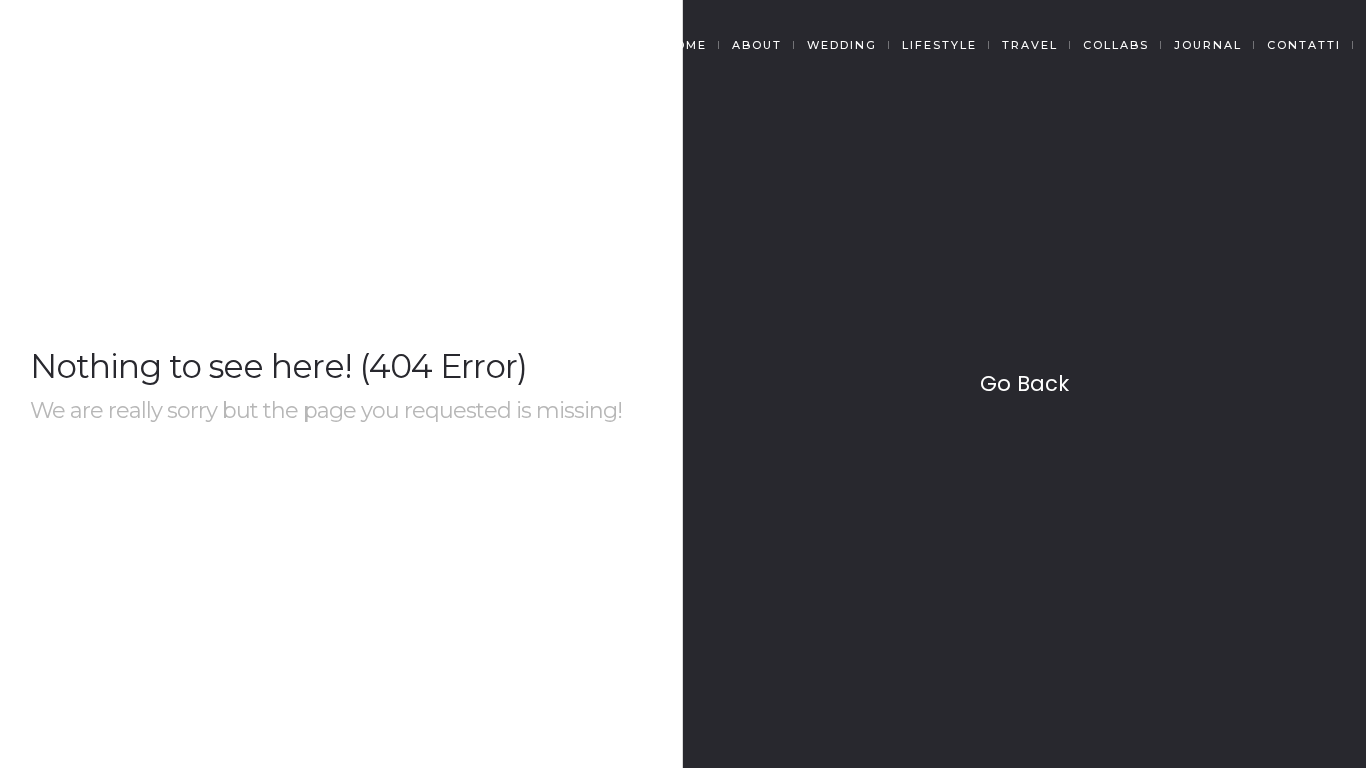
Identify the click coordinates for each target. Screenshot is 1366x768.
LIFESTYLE (939, 45)
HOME (685, 45)
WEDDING (842, 45)
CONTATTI (1304, 45)
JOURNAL (1208, 45)
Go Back (1024, 383)
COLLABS (1116, 45)
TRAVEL (1030, 45)
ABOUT (757, 45)
